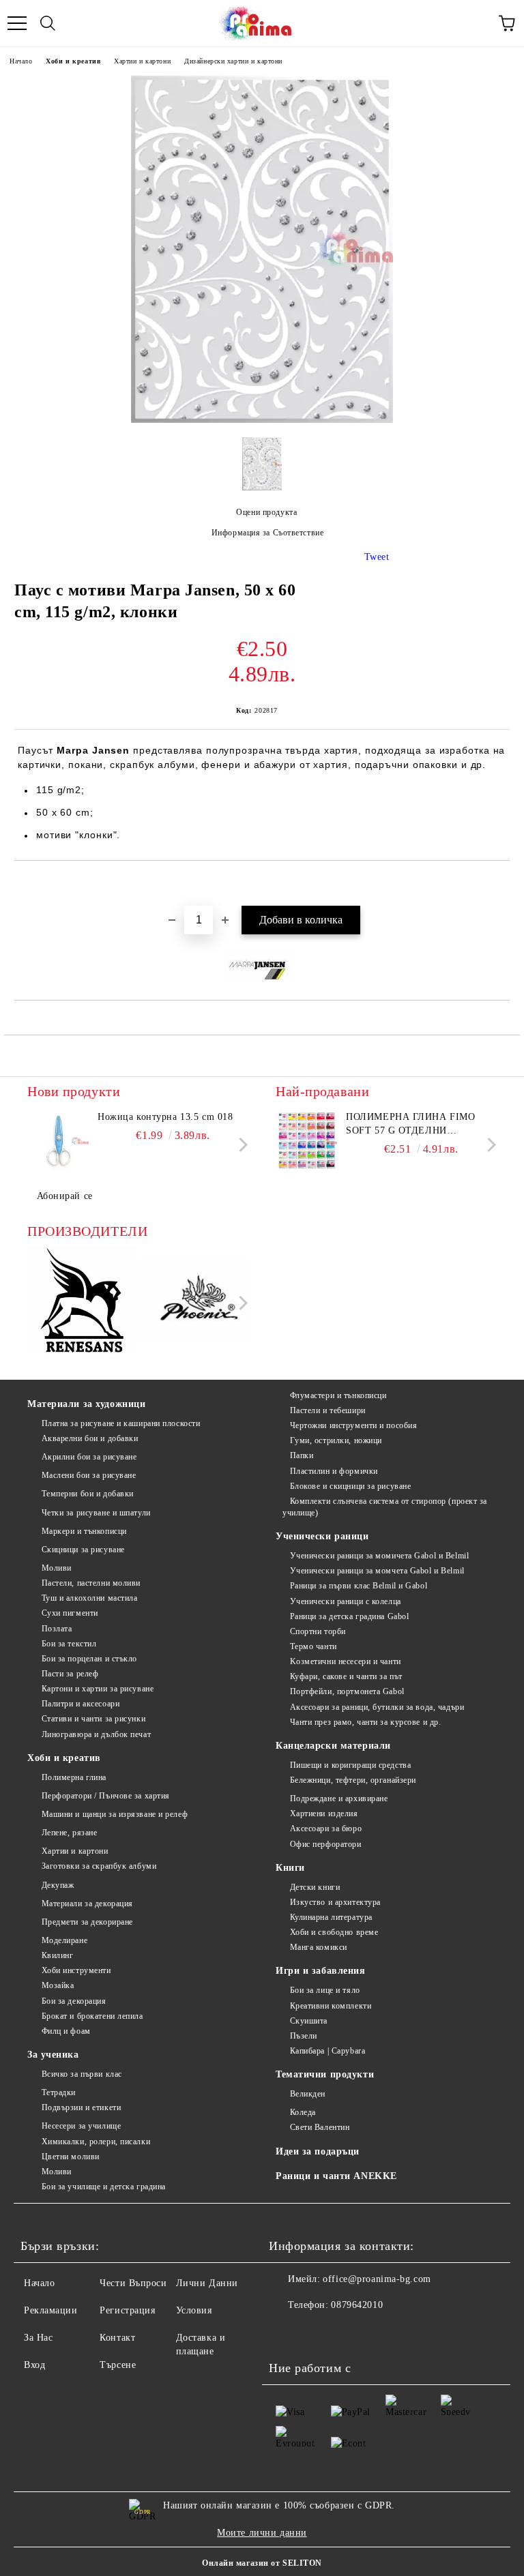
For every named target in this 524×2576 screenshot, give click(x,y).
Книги (290, 1868)
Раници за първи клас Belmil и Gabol (359, 1586)
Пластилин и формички (334, 1471)
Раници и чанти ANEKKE (336, 2176)
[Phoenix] (194, 1303)
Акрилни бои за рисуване (89, 1457)
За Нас (38, 2338)
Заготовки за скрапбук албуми (99, 1866)
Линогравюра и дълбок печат (96, 1734)
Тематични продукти (325, 2074)
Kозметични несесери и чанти (346, 1661)
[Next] (241, 1145)
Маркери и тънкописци (84, 1531)
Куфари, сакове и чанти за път (346, 1676)
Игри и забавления (321, 1971)
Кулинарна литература (331, 1917)
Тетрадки (59, 2092)
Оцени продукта (266, 512)
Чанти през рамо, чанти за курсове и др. (365, 1722)
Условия (194, 2310)
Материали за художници (86, 1404)
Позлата (57, 1629)
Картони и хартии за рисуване (98, 1689)
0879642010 (357, 2305)
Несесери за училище (81, 2126)
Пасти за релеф (70, 1674)
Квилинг (57, 1955)
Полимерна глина (74, 1777)
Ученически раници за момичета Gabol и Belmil (379, 1556)
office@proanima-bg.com (377, 2279)
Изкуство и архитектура (335, 1902)
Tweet (377, 557)
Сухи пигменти (70, 1613)
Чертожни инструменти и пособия (353, 1425)
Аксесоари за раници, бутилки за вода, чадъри (377, 1707)
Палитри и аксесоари (81, 1704)
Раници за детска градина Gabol (349, 1616)
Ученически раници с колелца (346, 1601)
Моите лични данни (262, 2533)
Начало (21, 61)
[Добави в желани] (500, 884)
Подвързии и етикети (81, 2107)
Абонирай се (65, 1196)
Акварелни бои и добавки (90, 1438)
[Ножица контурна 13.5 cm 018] (58, 1141)
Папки (302, 1455)
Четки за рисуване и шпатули (96, 1513)
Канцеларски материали (333, 1746)
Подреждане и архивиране (339, 1798)
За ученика (53, 2055)
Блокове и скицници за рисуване (350, 1486)
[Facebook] (287, 2333)
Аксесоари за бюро (326, 1829)
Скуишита (309, 2021)
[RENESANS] (82, 1303)
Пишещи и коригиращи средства (350, 1765)
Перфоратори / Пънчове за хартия (106, 1796)
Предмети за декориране (87, 1922)
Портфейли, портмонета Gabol (347, 1691)
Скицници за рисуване (83, 1550)
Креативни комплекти (331, 2006)
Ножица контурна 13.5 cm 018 (165, 1117)
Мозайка (58, 1985)
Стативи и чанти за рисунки (93, 1719)
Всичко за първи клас (82, 2074)
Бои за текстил (69, 1644)
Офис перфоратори (326, 1844)
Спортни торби (318, 1631)
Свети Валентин (320, 2127)
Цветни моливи (71, 2157)
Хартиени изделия (324, 1813)
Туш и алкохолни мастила (89, 1598)
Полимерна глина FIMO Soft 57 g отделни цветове (410, 1125)
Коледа (303, 2112)
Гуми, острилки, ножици (336, 1440)
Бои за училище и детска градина (104, 2187)
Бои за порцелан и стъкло (89, 1659)
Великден (308, 2094)
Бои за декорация (74, 2001)
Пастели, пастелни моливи (91, 1583)
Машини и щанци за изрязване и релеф (115, 1814)
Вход (34, 2365)
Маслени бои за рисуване (89, 1475)
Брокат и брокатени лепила (92, 2016)
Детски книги (315, 1887)
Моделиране (64, 1940)
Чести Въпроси (133, 2283)
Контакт (117, 2338)
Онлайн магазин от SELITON (262, 2563)
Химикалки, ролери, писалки (96, 2142)
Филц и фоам (66, 2031)
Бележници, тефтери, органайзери (353, 1780)
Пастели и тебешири (328, 1410)
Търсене (118, 2365)
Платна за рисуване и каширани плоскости (121, 1423)
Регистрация (127, 2310)
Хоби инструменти (76, 1970)
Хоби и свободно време (334, 1932)
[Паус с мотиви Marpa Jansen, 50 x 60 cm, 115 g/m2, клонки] (262, 420)
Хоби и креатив (73, 61)
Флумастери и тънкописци (338, 1395)
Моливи (57, 1568)
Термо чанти (314, 1646)
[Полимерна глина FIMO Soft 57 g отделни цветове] (306, 1141)
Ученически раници (322, 1536)
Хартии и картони (142, 61)
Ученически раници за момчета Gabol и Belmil (377, 1571)
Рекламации (51, 2310)
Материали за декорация (87, 1904)
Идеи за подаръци (318, 2151)
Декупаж (58, 1885)
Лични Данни (207, 2283)
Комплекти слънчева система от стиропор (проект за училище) (385, 1507)
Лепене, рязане (69, 1833)
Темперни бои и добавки (88, 1494)
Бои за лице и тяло (325, 1990)
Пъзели (304, 2036)
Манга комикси (319, 1947)
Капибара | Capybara (327, 2051)
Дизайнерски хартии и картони (233, 61)
